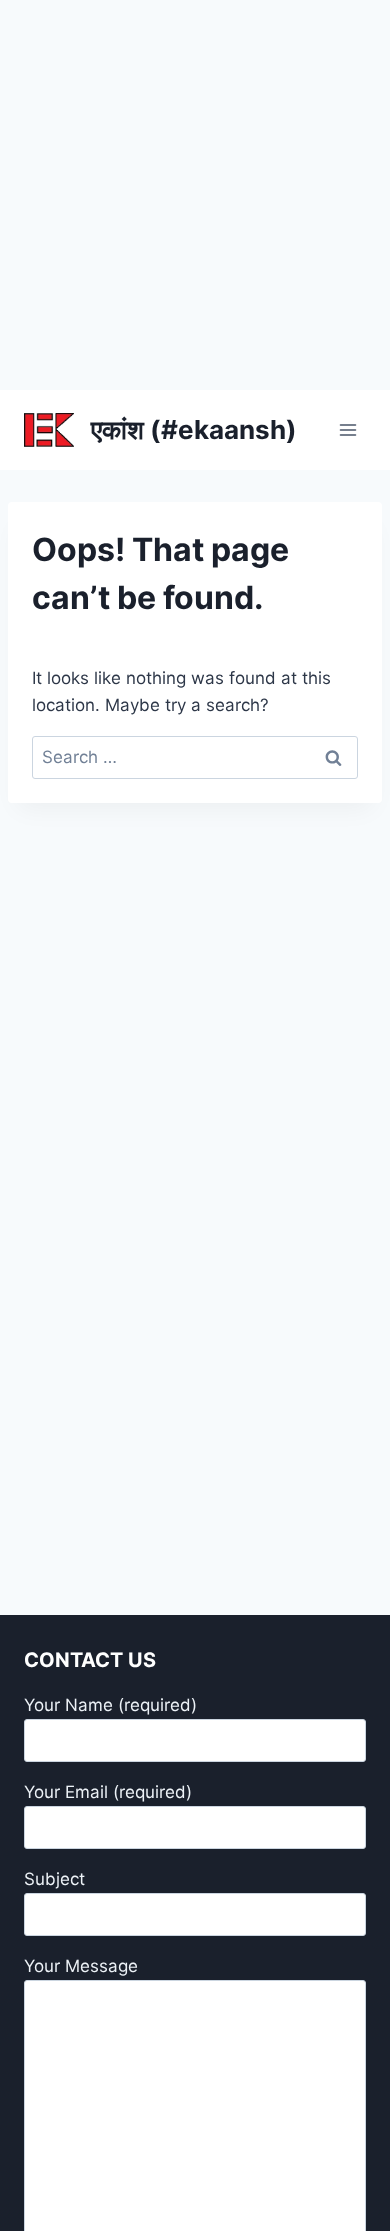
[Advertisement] (195, 195)
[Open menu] (347, 429)
